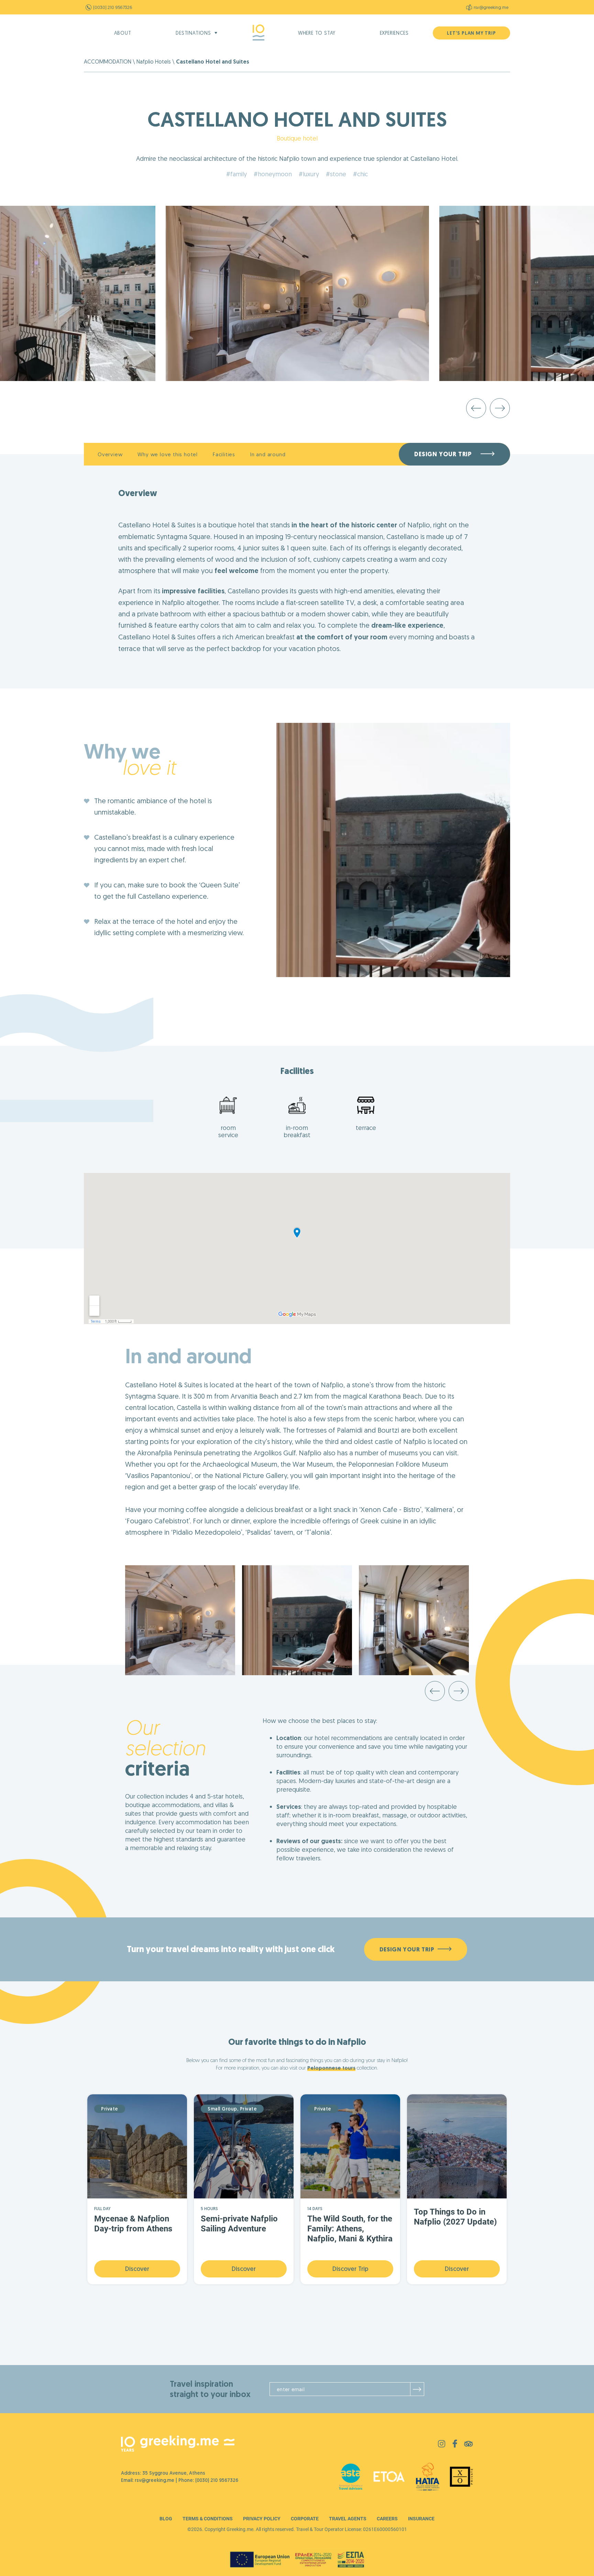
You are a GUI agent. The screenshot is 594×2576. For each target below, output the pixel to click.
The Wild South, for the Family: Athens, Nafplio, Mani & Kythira (350, 2229)
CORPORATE (305, 2519)
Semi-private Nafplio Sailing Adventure (239, 2224)
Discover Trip (350, 2269)
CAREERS (387, 2519)
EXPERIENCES (394, 33)
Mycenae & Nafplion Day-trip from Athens (133, 2224)
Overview (110, 454)
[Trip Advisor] (469, 2445)
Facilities (224, 454)
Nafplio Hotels (154, 61)
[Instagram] (442, 2445)
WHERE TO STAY (317, 33)
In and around (268, 454)
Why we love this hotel (168, 454)
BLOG (166, 2519)
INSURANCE (421, 2519)
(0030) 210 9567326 (113, 7)
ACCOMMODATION (108, 61)
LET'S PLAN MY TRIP (471, 33)
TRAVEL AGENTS (348, 2519)
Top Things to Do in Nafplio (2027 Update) (455, 2217)
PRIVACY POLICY (262, 2519)
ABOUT (123, 33)
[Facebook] (455, 2446)
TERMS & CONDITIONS (208, 2519)
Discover (137, 2269)
